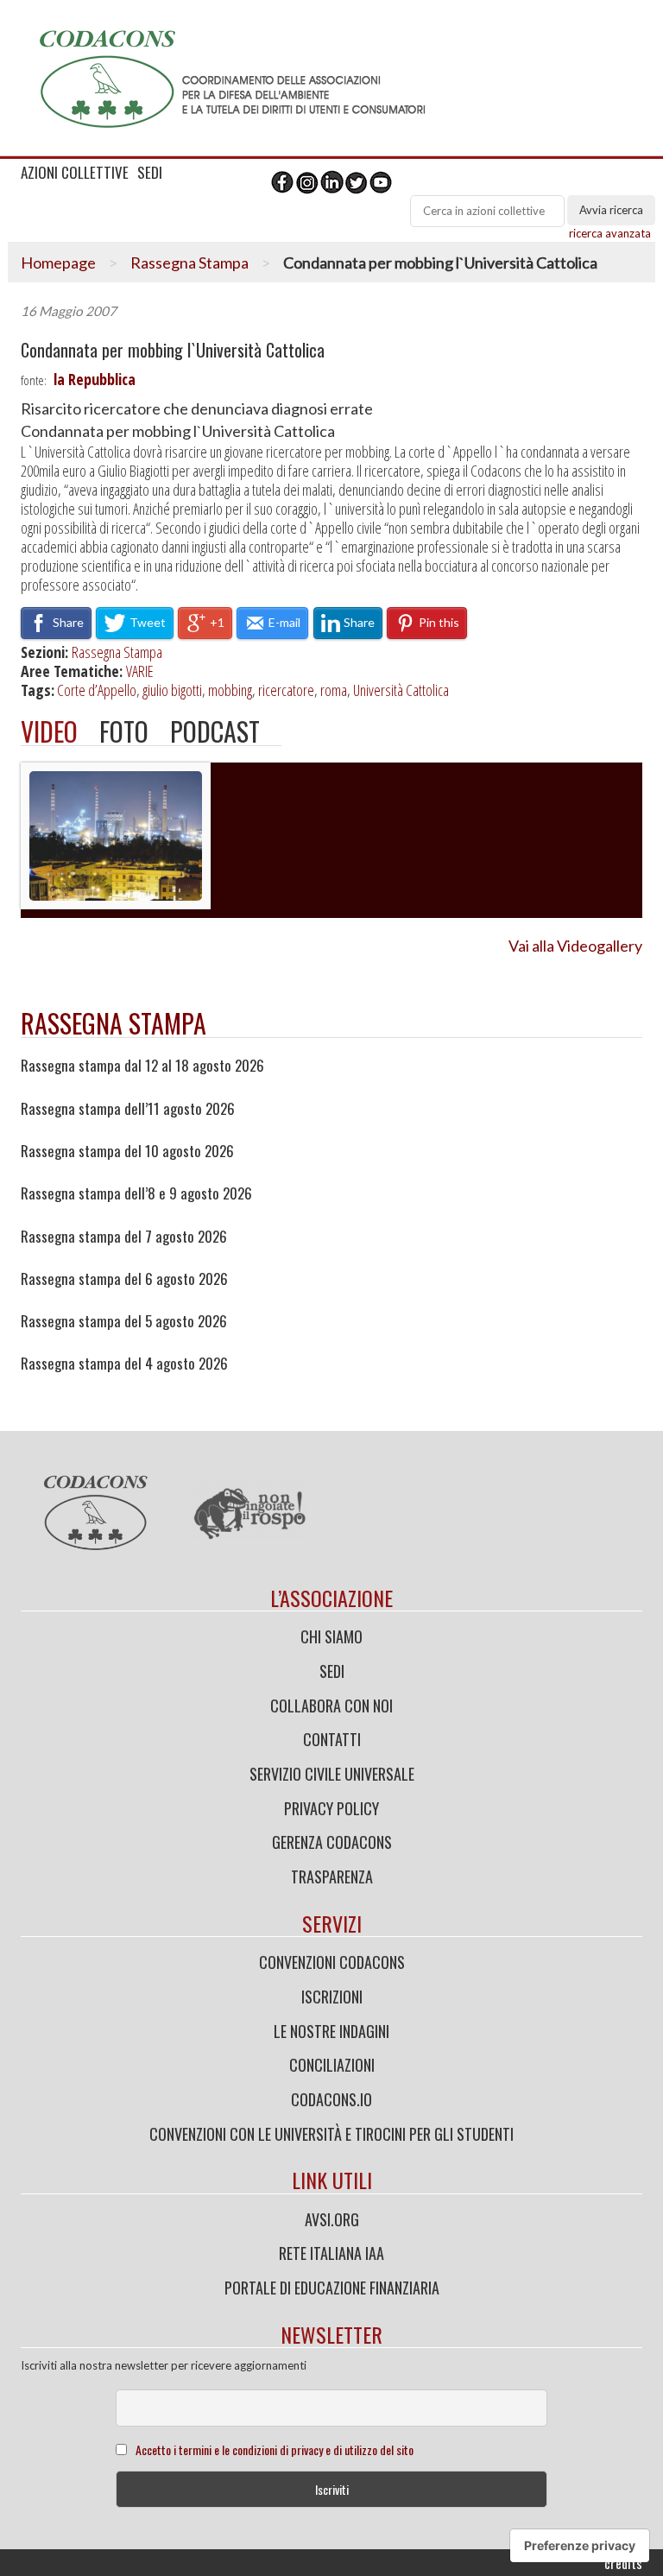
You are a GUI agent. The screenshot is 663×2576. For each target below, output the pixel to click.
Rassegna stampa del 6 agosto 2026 (124, 1279)
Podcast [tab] (215, 731)
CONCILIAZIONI (332, 2065)
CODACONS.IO (331, 2099)
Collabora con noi (331, 1706)
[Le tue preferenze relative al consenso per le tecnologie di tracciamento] (580, 2546)
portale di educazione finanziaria (332, 2288)
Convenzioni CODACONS (332, 1962)
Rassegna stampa (114, 1023)
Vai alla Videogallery (575, 946)
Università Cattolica (401, 690)
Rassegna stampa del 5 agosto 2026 (124, 1321)
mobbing (230, 690)
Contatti (332, 1739)
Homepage (58, 263)
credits (623, 2563)
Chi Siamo (331, 1636)
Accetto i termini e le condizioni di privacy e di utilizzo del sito (275, 2449)
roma (334, 690)
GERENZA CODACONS (332, 1842)
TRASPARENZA (332, 1877)
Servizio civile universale (332, 1774)
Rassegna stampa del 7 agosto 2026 (124, 1237)
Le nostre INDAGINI (331, 2031)
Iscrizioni (332, 1997)
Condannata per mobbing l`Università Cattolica (173, 350)
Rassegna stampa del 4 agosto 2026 (124, 1364)
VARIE (140, 671)
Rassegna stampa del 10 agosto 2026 (127, 1151)
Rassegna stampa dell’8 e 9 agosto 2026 (136, 1193)
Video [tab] (49, 731)
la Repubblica (95, 379)
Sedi (332, 1671)
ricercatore (286, 690)
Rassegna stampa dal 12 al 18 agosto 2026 (142, 1066)
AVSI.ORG (332, 2219)
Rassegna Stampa (189, 263)
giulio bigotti (172, 690)
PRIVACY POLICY (331, 1808)
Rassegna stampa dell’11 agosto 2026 (128, 1109)
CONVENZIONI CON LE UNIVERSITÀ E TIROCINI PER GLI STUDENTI (331, 2134)
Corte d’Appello (97, 690)
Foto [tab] (124, 731)
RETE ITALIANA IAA (331, 2253)
